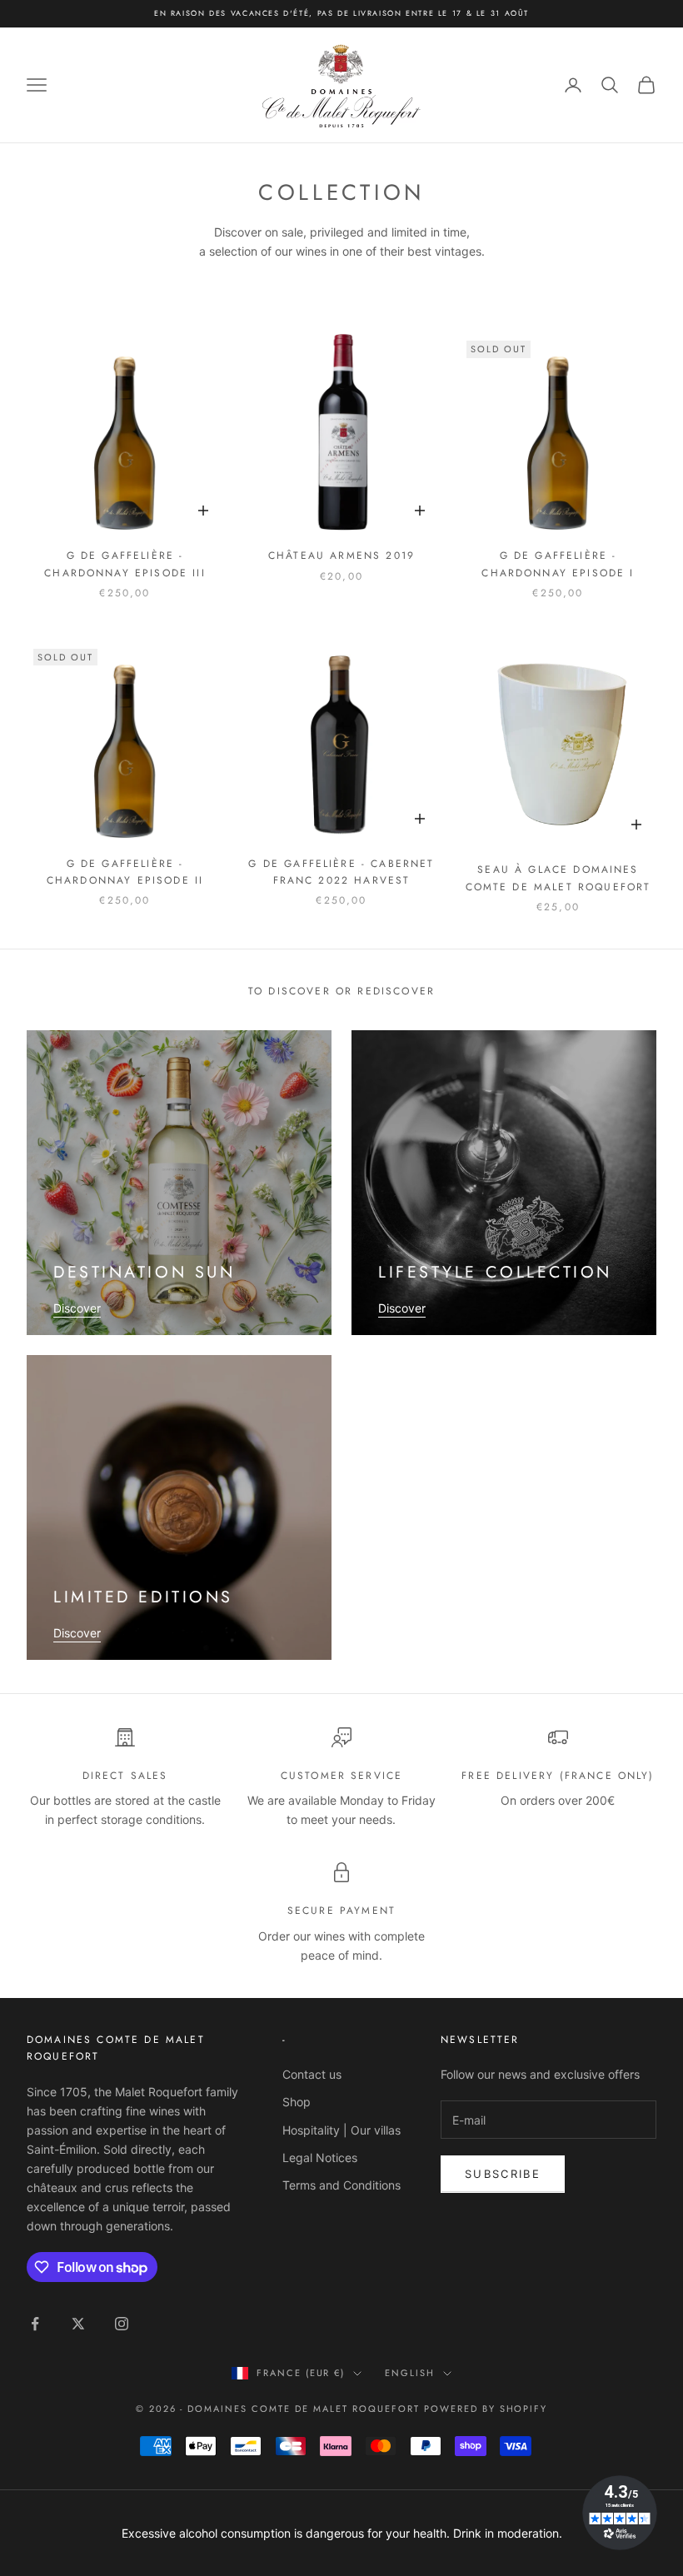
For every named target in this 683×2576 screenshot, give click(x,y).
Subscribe (503, 2174)
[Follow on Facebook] (35, 2324)
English (410, 2373)
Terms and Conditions (341, 2185)
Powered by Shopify (486, 2409)
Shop (297, 2102)
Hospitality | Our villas (341, 2130)
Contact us (312, 2074)
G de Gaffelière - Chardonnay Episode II (125, 872)
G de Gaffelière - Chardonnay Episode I (558, 564)
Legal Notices (320, 2157)
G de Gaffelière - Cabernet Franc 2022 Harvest (341, 872)
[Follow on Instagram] (122, 2324)
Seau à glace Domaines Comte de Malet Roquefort (558, 878)
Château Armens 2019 (341, 556)
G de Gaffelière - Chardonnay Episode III (125, 564)
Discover (77, 1308)
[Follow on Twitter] (78, 2324)
